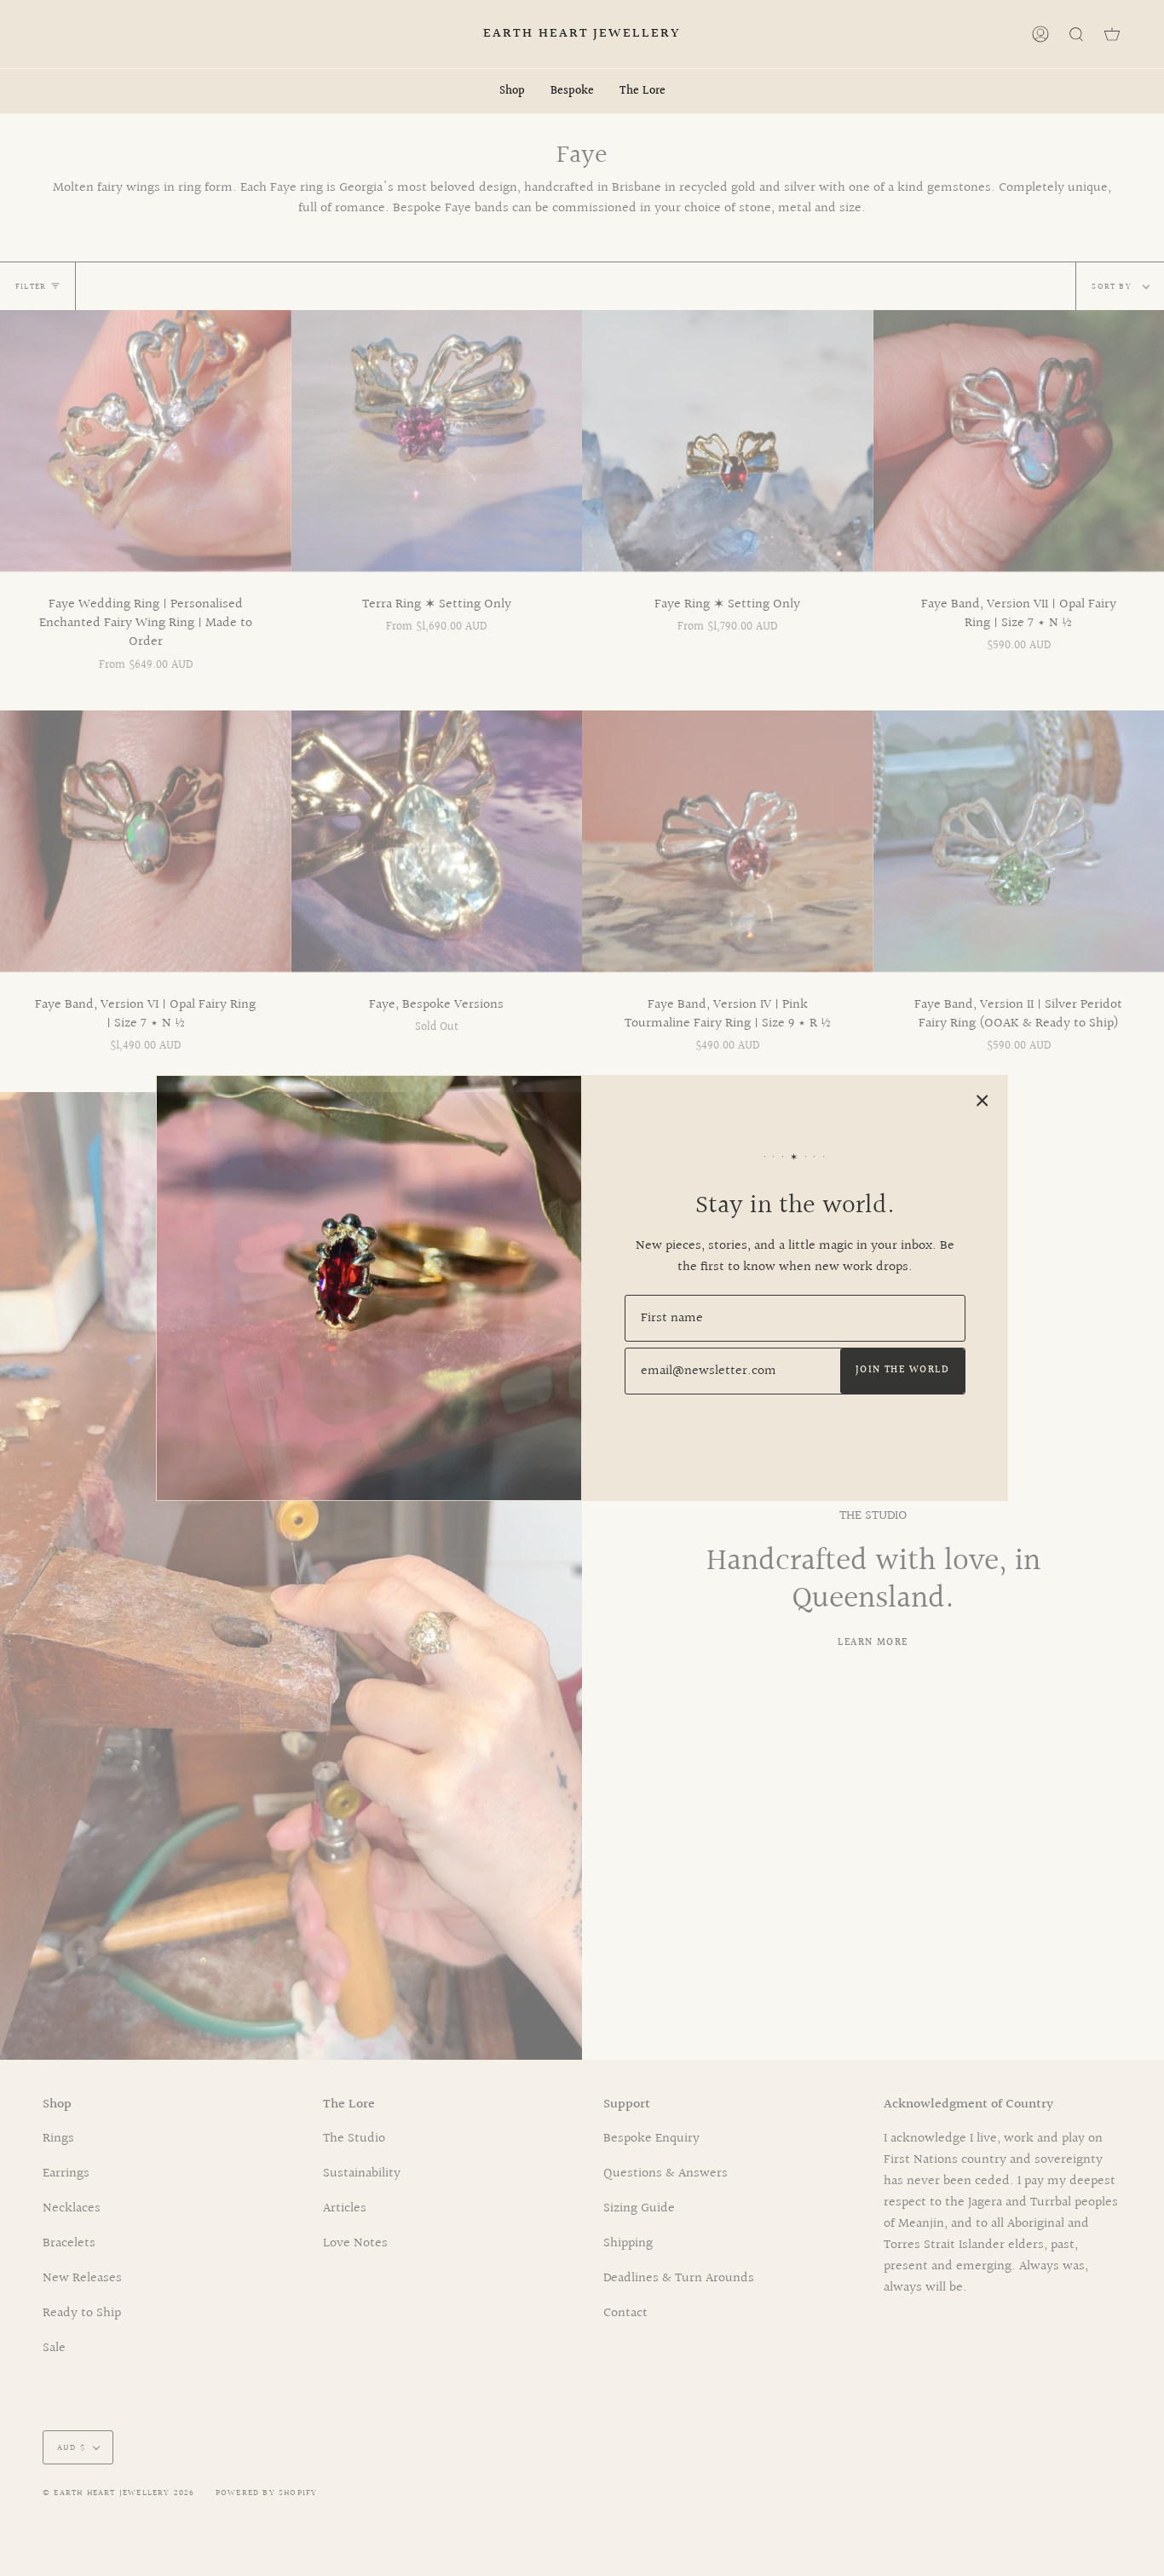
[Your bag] (1112, 34)
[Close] (982, 1101)
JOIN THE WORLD (902, 1370)
